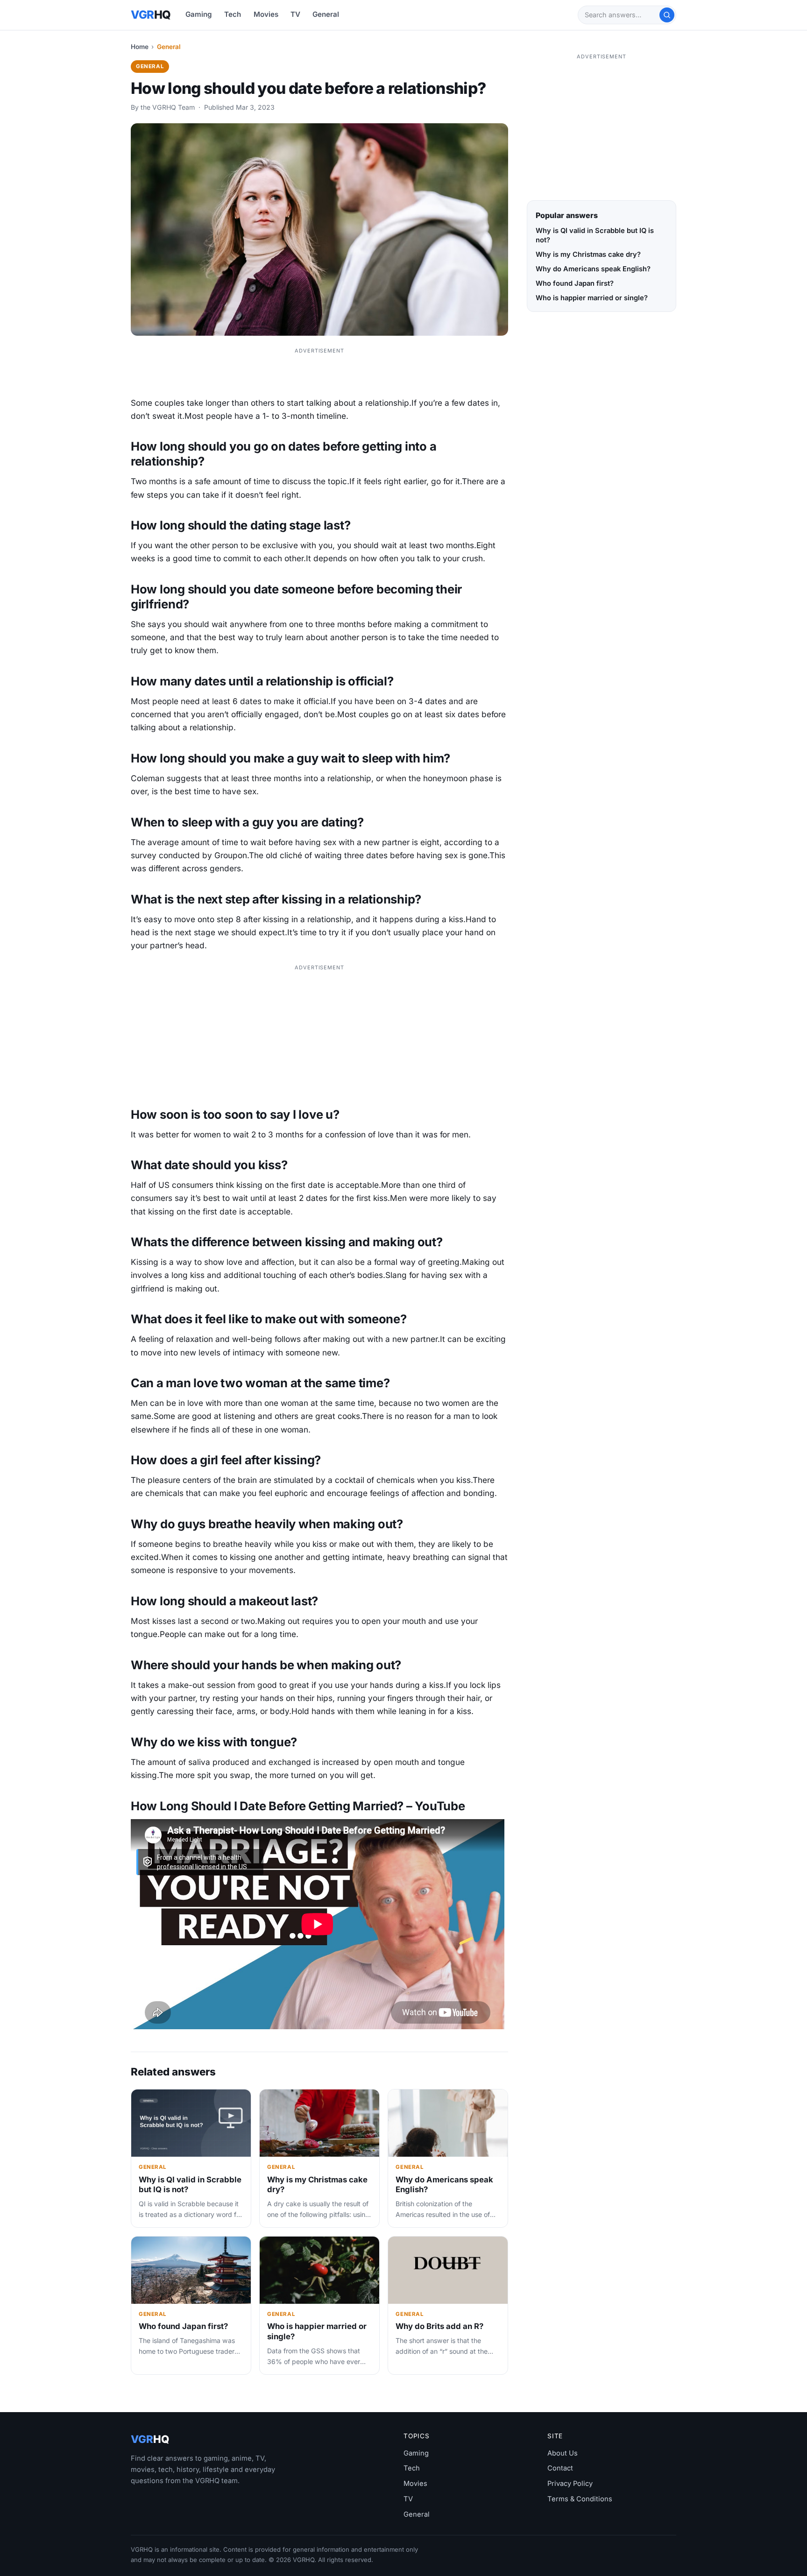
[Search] (667, 15)
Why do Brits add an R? (439, 2326)
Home (140, 47)
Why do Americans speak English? (593, 269)
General (326, 14)
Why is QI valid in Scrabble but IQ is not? (595, 235)
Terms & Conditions (580, 2499)
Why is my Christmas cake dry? (588, 254)
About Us (563, 2453)
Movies (266, 14)
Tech (233, 14)
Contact (560, 2468)
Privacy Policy (570, 2484)
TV (295, 14)
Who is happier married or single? (592, 298)
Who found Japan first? (183, 2326)
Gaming (199, 14)
